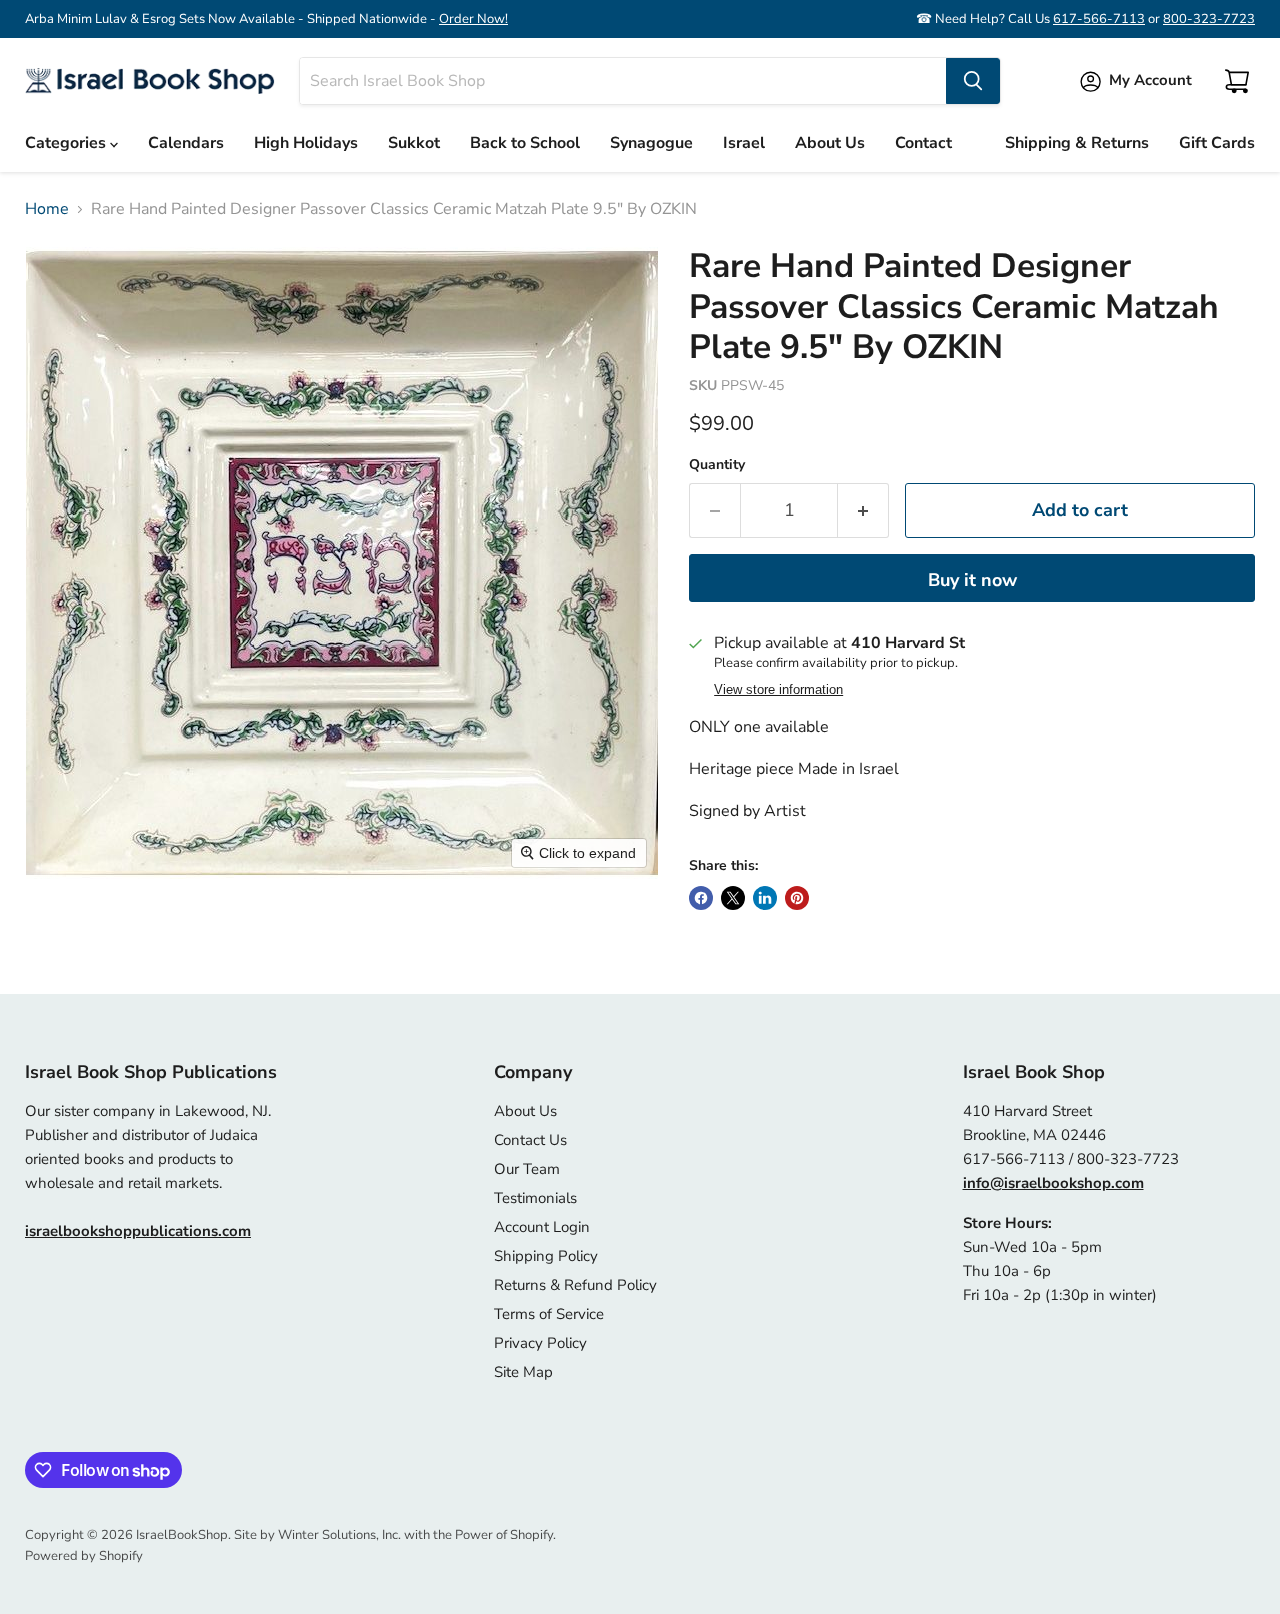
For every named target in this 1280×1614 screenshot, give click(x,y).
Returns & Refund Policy (575, 1285)
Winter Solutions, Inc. (339, 1535)
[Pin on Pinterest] (797, 898)
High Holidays (306, 143)
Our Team (527, 1169)
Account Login (542, 1227)
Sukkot (414, 143)
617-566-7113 (1099, 19)
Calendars (186, 143)
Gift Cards (1217, 143)
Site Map (523, 1372)
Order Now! (473, 19)
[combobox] (623, 81)
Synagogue (651, 143)
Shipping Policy (546, 1256)
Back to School (525, 143)
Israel (744, 143)
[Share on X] (733, 898)
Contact (923, 143)
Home (47, 209)
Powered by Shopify (84, 1556)
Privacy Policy (540, 1343)
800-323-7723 (1209, 19)
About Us (830, 143)
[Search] (973, 81)
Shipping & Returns (1077, 143)
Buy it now (972, 580)
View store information (778, 690)
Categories (67, 143)
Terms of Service (549, 1314)
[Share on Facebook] (701, 898)
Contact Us (530, 1140)
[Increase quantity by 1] (863, 510)
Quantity (717, 465)
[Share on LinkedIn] (765, 898)
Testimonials (535, 1198)
